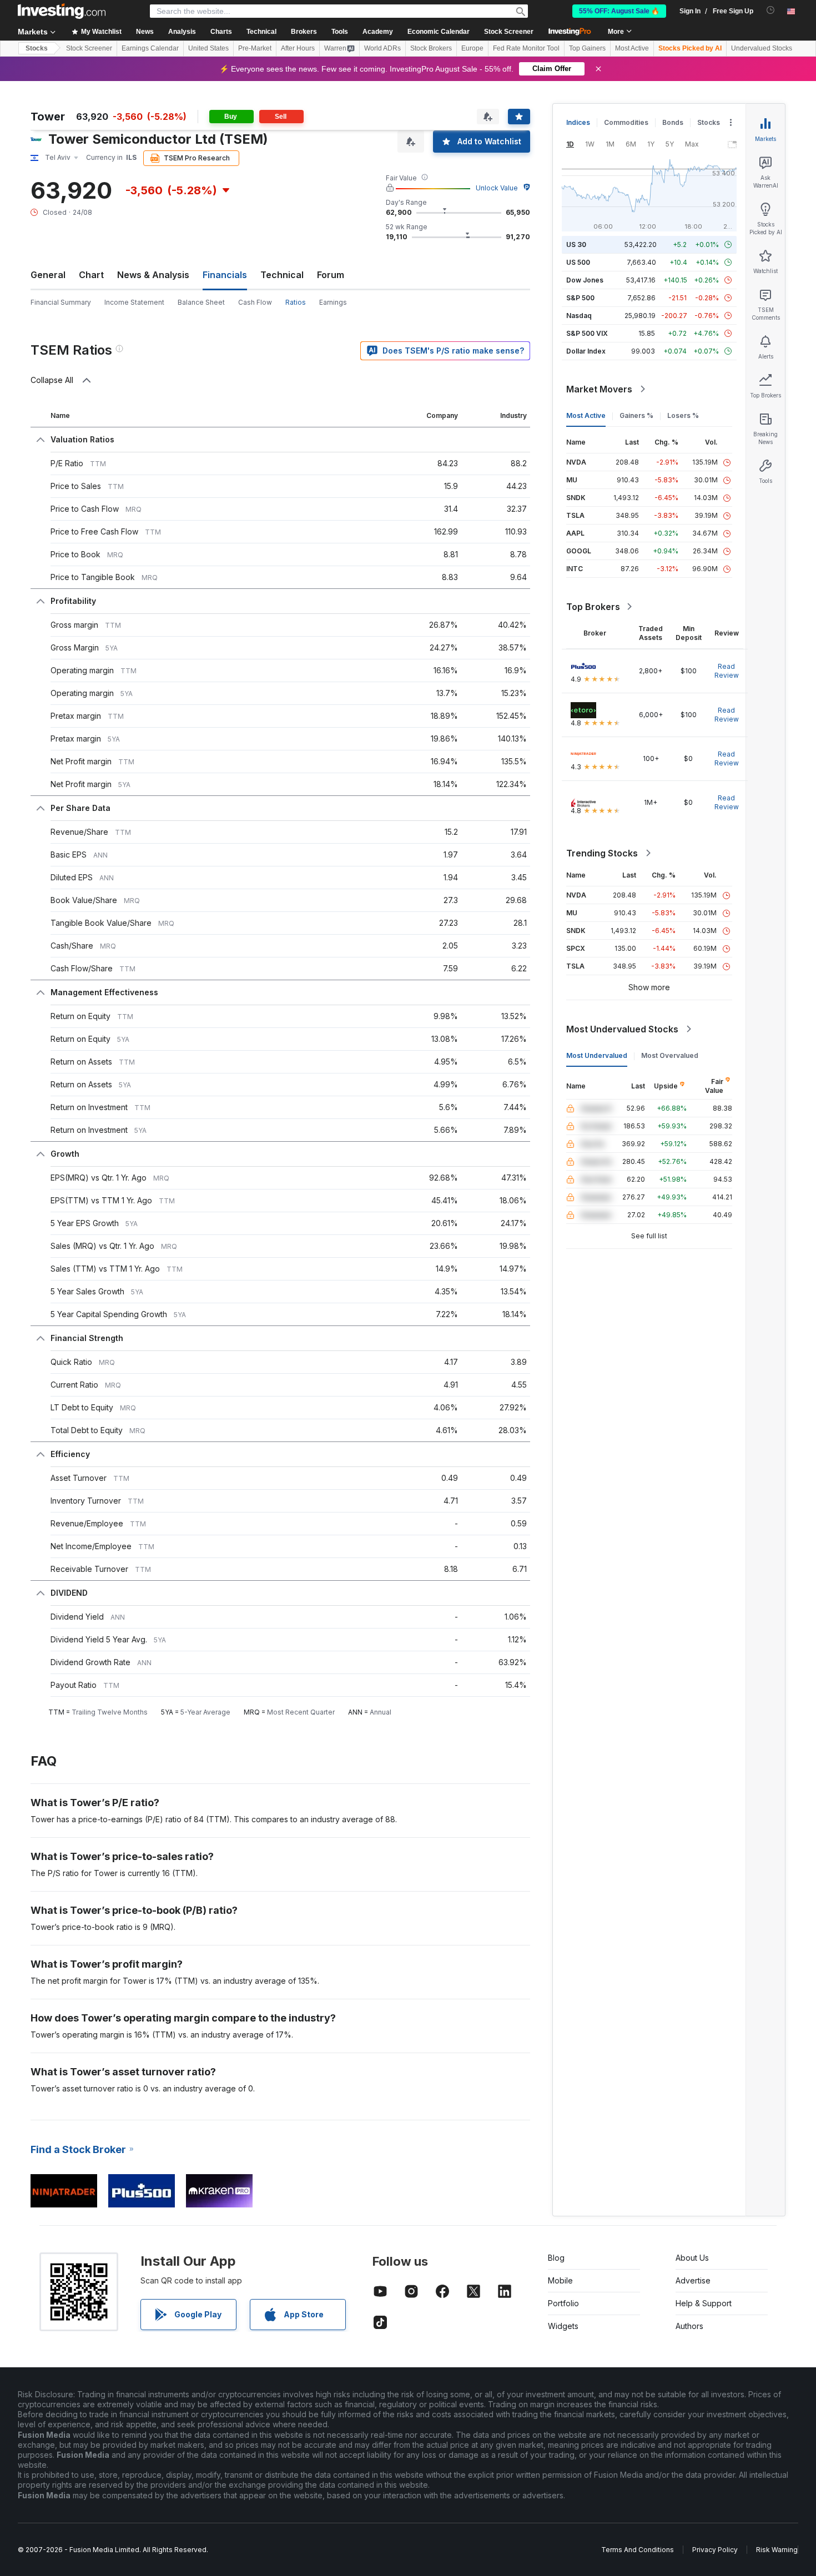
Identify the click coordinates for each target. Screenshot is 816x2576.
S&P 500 (580, 298)
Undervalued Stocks (762, 48)
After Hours (298, 48)
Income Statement (134, 302)
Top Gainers (587, 48)
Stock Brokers (431, 48)
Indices (578, 122)
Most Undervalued (597, 1055)
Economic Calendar (439, 32)
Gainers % (636, 415)
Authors (689, 2326)
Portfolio (563, 2303)
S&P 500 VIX (587, 333)
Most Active (632, 48)
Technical (282, 275)
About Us (692, 2258)
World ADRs (382, 48)
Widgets (563, 2326)
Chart (91, 275)
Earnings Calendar (150, 48)
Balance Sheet (201, 302)
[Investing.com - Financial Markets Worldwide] (62, 11)
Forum (331, 275)
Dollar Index (586, 351)
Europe (472, 48)
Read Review (727, 671)
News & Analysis (153, 275)
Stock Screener (509, 32)
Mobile (560, 2280)
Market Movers (599, 389)
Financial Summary (61, 302)
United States (208, 48)
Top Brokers (593, 607)
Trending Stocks (602, 853)
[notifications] (771, 10)
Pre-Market (255, 48)
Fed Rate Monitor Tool (526, 48)
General (48, 275)
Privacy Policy (715, 2550)
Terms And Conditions (638, 2550)
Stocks (37, 48)
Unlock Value (497, 188)
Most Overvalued (670, 1055)
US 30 (576, 245)
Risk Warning (777, 2550)
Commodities (626, 122)
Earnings (333, 302)
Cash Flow (255, 302)
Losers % (683, 415)
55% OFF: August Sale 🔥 (619, 11)
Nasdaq (579, 316)
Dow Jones (585, 280)
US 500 (578, 262)
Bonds (673, 122)
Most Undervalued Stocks (622, 1029)
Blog (556, 2258)
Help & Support (704, 2303)
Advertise (693, 2280)
